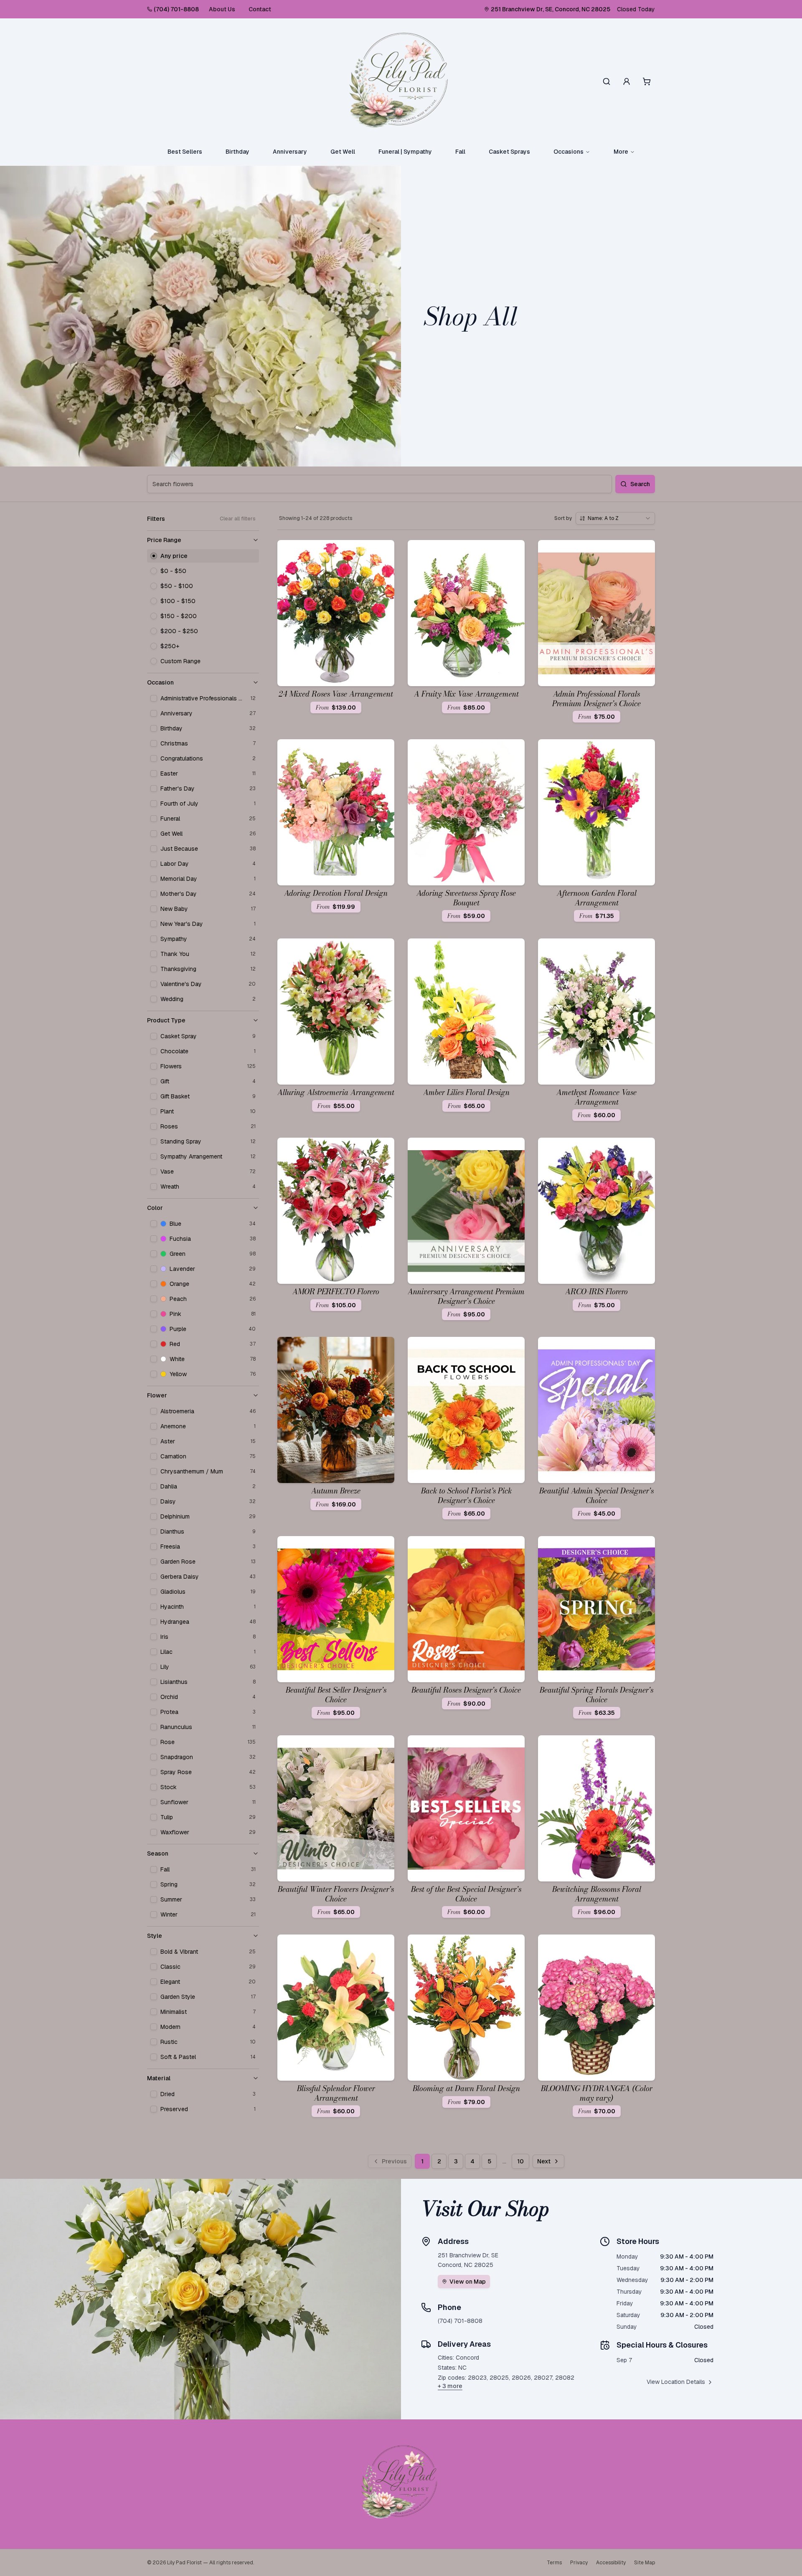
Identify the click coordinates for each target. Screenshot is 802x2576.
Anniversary (290, 152)
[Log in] (627, 81)
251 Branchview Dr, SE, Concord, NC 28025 (551, 9)
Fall (460, 152)
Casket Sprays (509, 152)
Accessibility (611, 2563)
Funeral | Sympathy (405, 152)
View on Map (468, 2282)
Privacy (579, 2563)
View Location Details (676, 2382)
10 (520, 2161)
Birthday (237, 152)
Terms (554, 2563)
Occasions (569, 152)
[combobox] (615, 518)
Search (640, 484)
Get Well (343, 152)
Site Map (645, 2563)
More (621, 152)
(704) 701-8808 (176, 9)
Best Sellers (185, 152)
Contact (260, 9)
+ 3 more (450, 2386)
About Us (222, 9)
